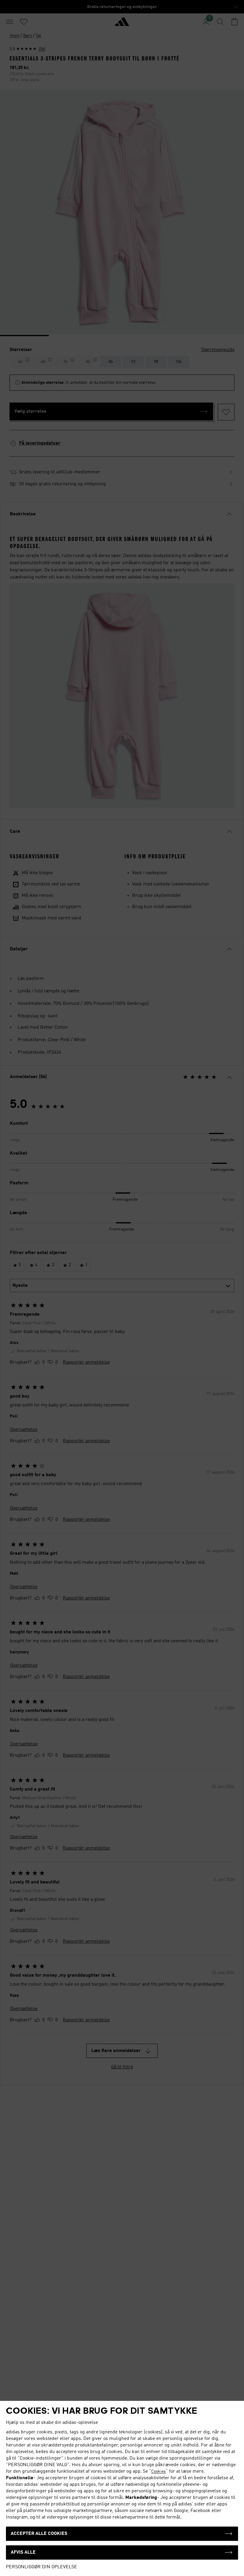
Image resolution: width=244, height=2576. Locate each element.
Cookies (158, 2471)
